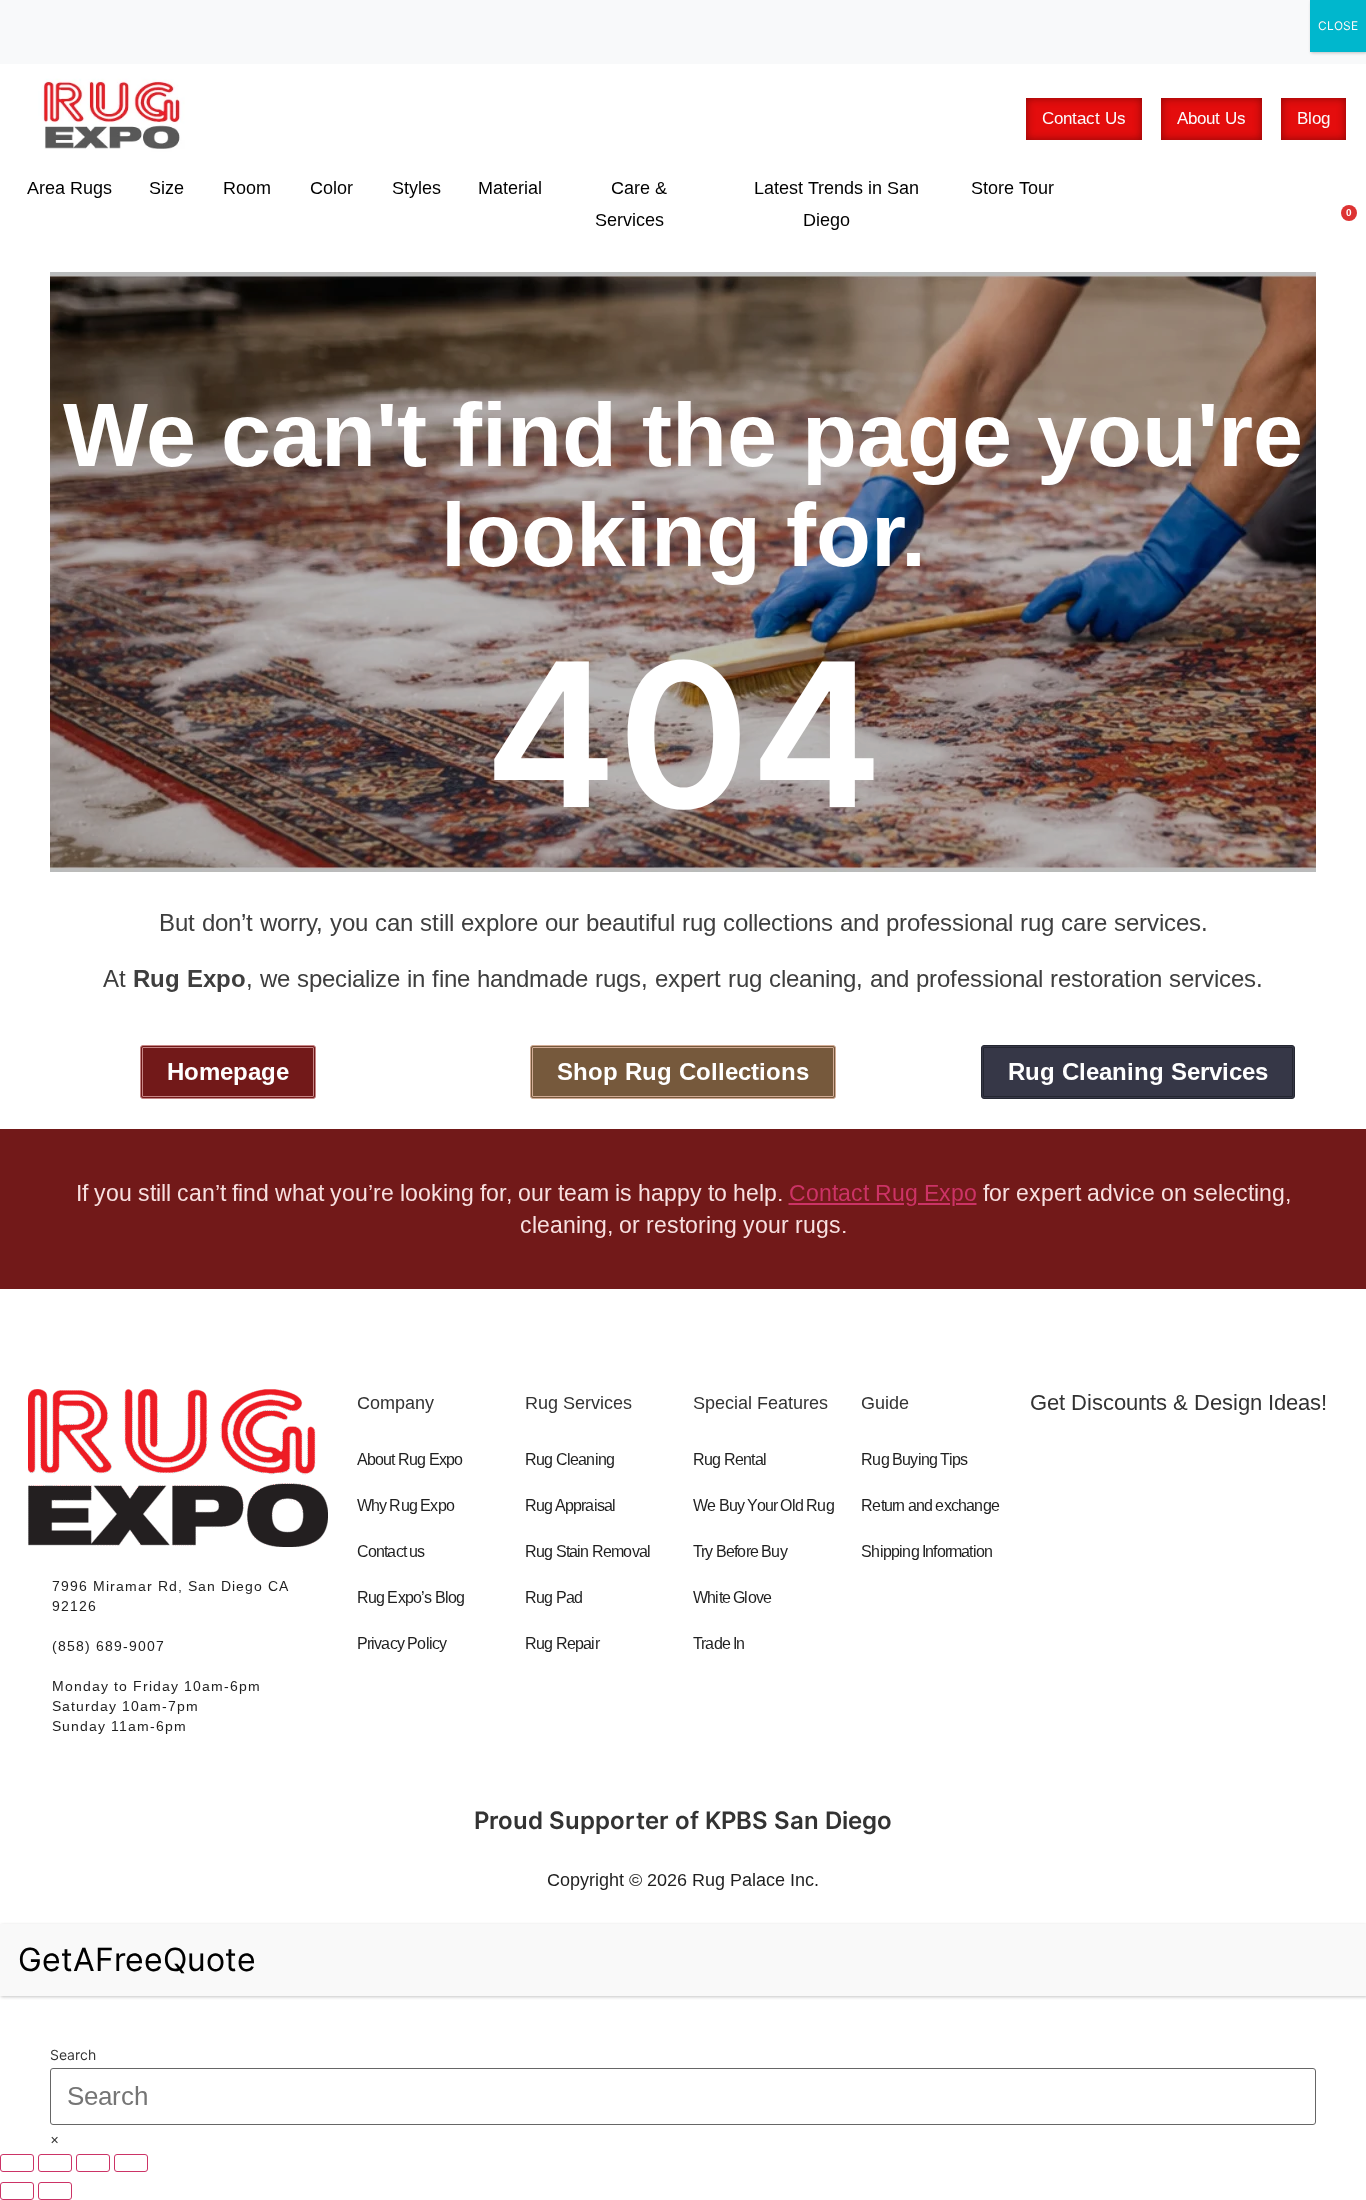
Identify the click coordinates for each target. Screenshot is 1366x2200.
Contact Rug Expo (883, 1193)
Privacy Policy (402, 1643)
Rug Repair (562, 1643)
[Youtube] (1148, 1546)
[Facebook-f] (1067, 1546)
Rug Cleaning (569, 1459)
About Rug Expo (410, 1459)
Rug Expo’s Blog (411, 1597)
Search (73, 2055)
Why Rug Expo (405, 1505)
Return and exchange (930, 1505)
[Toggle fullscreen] (55, 2163)
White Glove (732, 1597)
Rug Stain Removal (587, 1551)
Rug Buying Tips (914, 1459)
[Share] (93, 2163)
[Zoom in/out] (17, 2163)
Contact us (391, 1551)
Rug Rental (729, 1459)
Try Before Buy (740, 1551)
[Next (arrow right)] (55, 2191)
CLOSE (1338, 25)
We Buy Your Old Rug (763, 1505)
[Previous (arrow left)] (17, 2191)
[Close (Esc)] (131, 2163)
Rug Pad (553, 1597)
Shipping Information (926, 1551)
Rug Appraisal (570, 1505)
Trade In (719, 1643)
